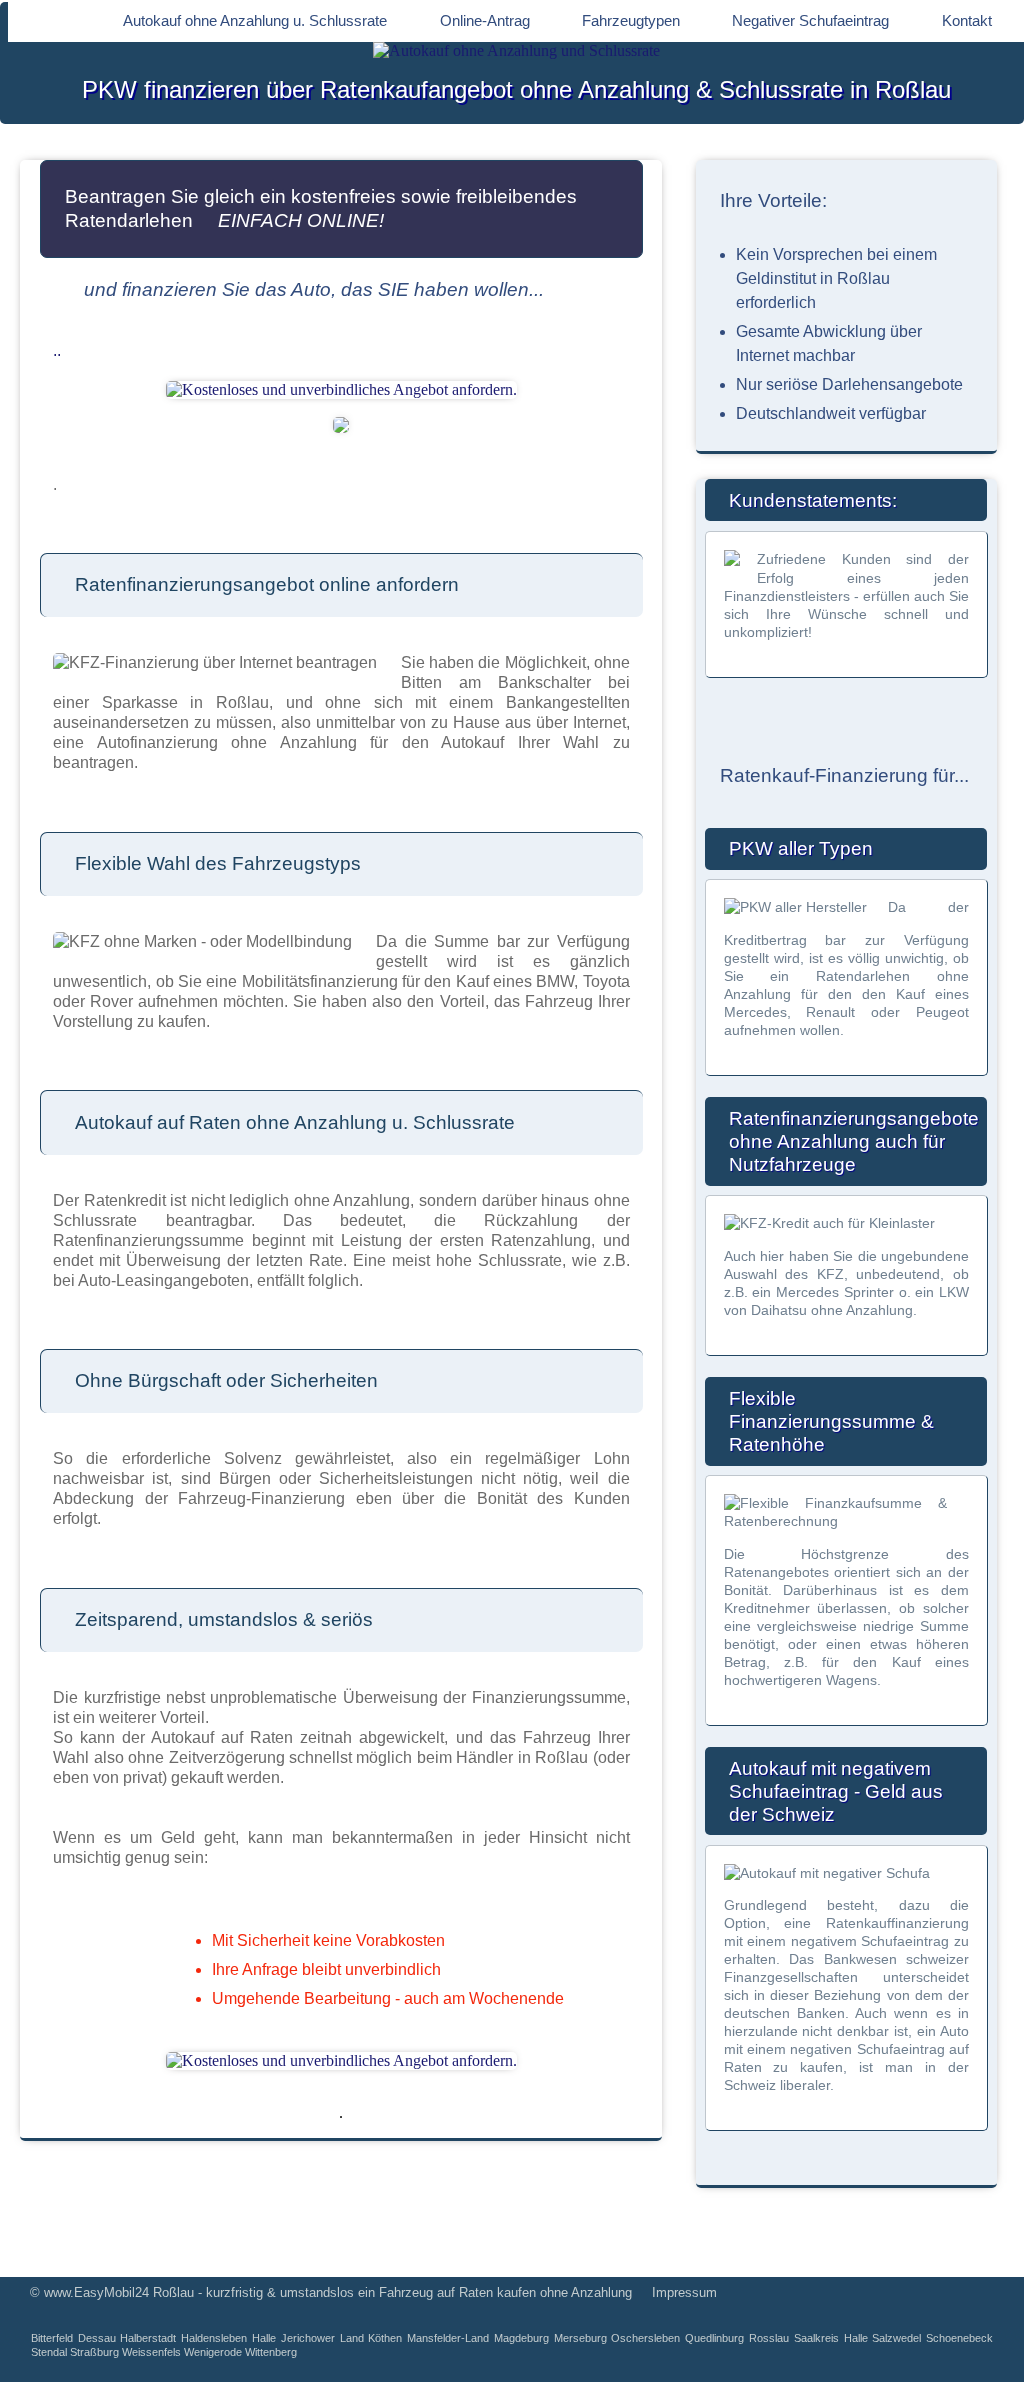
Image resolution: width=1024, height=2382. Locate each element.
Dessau (97, 2338)
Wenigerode (213, 2352)
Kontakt (967, 20)
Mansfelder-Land (448, 2338)
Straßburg (94, 2352)
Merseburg (580, 2338)
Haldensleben (214, 2338)
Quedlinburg (714, 2338)
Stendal (49, 2352)
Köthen (385, 2338)
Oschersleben (645, 2338)
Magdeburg (521, 2338)
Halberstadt (148, 2338)
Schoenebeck (959, 2338)
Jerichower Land (322, 2338)
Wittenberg (271, 2352)
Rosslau (769, 2338)
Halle (264, 2338)
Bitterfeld (52, 2338)
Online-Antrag (485, 20)
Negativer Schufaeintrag (810, 20)
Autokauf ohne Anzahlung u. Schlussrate (255, 20)
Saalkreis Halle (831, 2338)
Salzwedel (896, 2338)
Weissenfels (151, 2352)
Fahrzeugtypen (631, 20)
